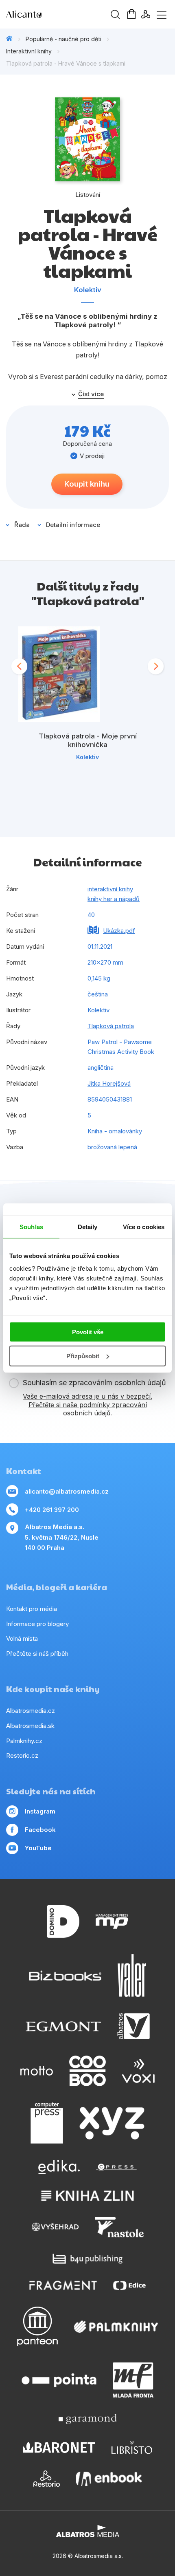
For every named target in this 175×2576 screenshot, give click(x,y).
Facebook (40, 1830)
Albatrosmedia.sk (30, 1726)
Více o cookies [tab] (144, 1226)
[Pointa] (59, 2380)
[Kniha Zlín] (87, 2196)
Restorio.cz (22, 1755)
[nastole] (119, 2227)
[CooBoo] (87, 2071)
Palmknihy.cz (24, 1741)
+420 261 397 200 (52, 1510)
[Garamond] (88, 2419)
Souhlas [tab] (31, 1226)
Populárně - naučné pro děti (63, 39)
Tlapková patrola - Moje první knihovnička (88, 740)
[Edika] (59, 2167)
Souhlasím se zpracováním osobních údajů (94, 1383)
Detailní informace (73, 525)
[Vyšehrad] (55, 2227)
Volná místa (22, 1638)
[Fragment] (63, 2285)
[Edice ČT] (129, 2285)
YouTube (38, 1848)
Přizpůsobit (83, 1356)
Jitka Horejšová (109, 1083)
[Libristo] (132, 2447)
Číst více (91, 394)
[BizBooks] (65, 1976)
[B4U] (88, 2259)
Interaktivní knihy (29, 51)
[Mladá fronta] (133, 2380)
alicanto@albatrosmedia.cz (67, 1491)
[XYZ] (112, 2123)
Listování (88, 195)
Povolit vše (88, 1332)
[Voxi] (138, 2071)
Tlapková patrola (111, 1026)
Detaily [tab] (88, 1226)
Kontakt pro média (32, 1609)
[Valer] (132, 1976)
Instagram (40, 1811)
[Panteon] (37, 2326)
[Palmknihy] (116, 2326)
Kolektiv (88, 290)
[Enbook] (109, 2479)
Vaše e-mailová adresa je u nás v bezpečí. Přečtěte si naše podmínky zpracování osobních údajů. (87, 1405)
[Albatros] (133, 2026)
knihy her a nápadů (114, 899)
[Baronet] (59, 2447)
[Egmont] (63, 2026)
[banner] (53, 14)
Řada (22, 525)
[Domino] (63, 1922)
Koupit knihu (87, 484)
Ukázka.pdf (119, 931)
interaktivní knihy (110, 889)
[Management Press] (112, 1922)
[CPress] (116, 2167)
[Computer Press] (47, 2123)
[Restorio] (47, 2479)
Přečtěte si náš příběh (37, 1654)
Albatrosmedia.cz (31, 1711)
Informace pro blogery (37, 1624)
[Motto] (37, 2071)
